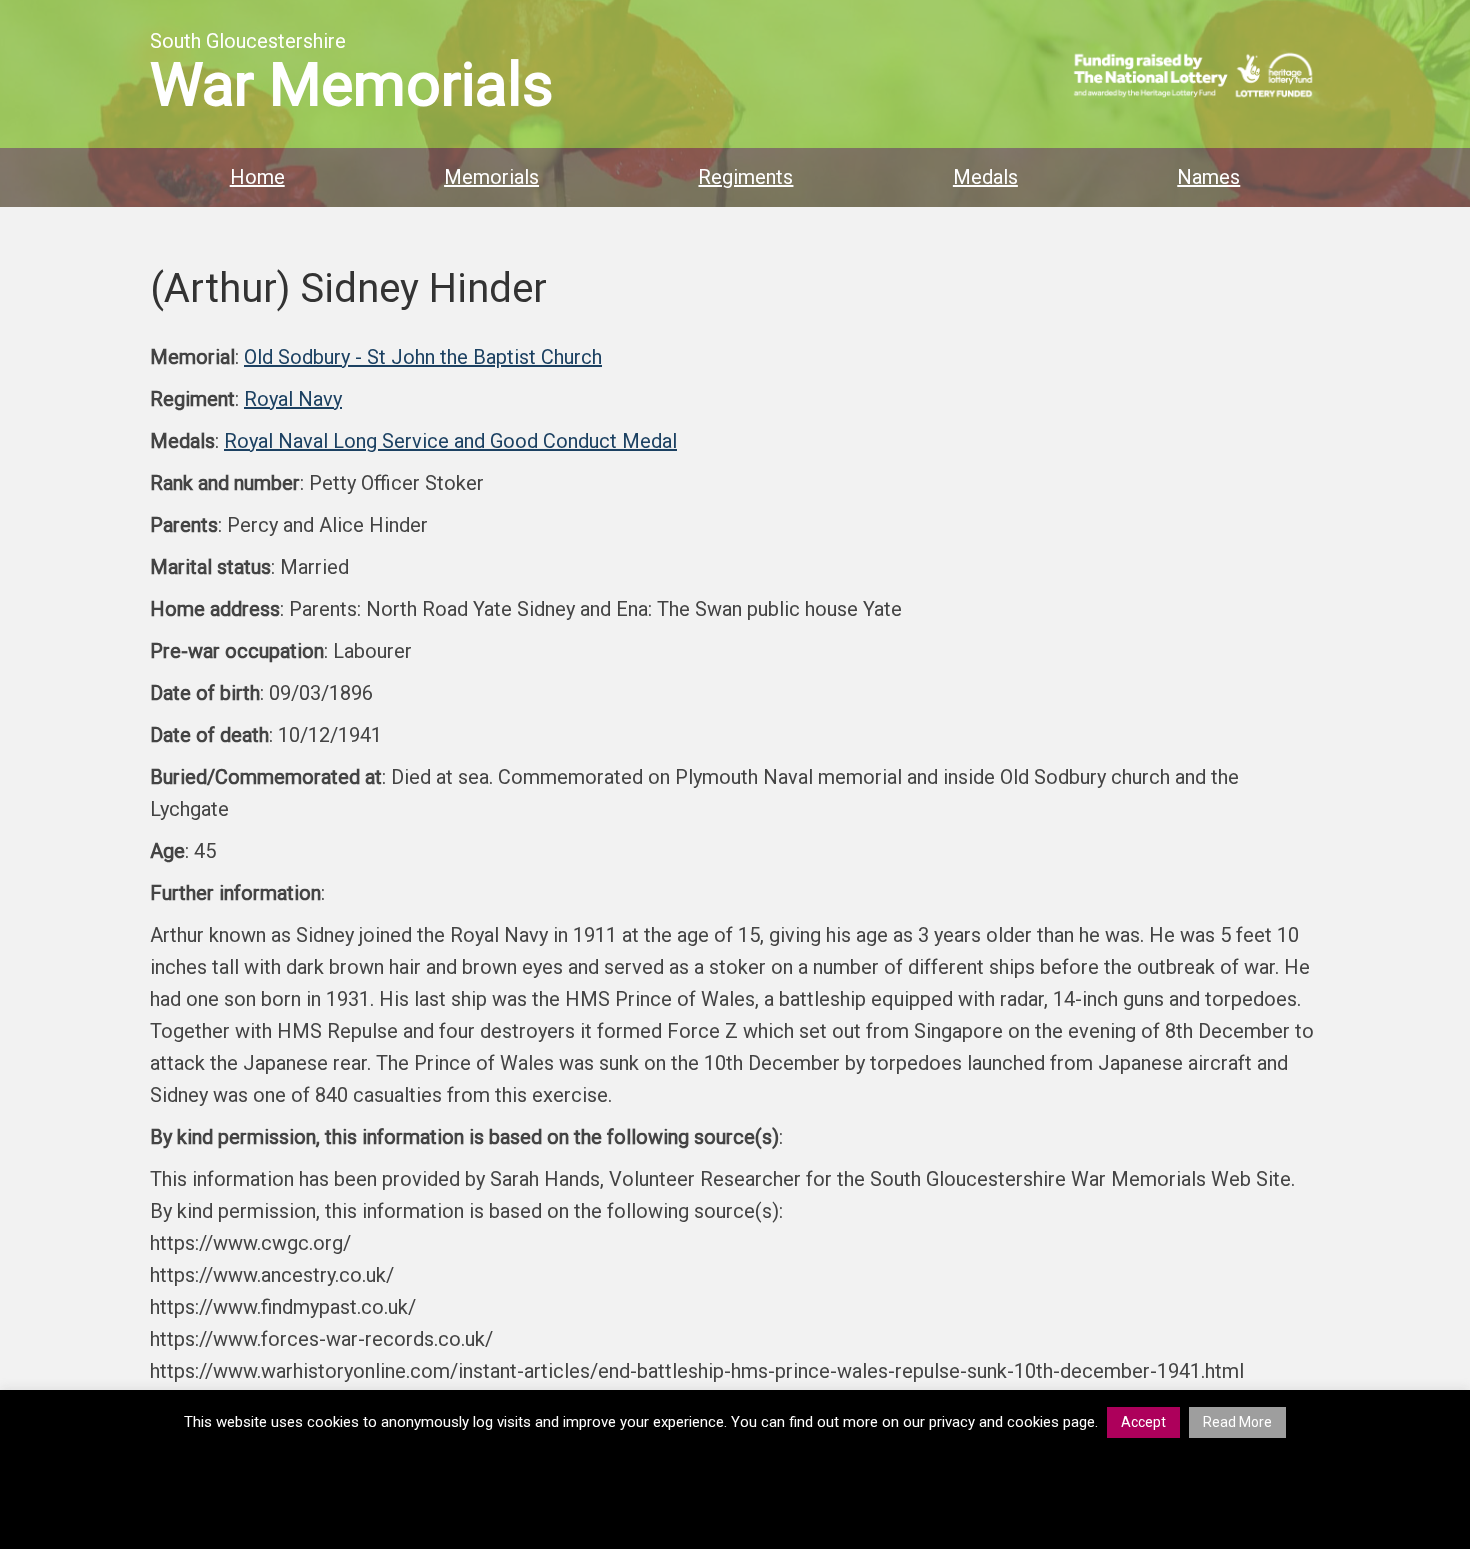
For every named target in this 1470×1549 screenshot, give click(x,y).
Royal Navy (293, 399)
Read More (1237, 1422)
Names (1208, 177)
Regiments (745, 177)
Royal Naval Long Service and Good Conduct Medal (450, 441)
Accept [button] (1143, 1422)
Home (257, 177)
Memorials (491, 177)
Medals (985, 177)
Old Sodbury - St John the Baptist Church (423, 357)
